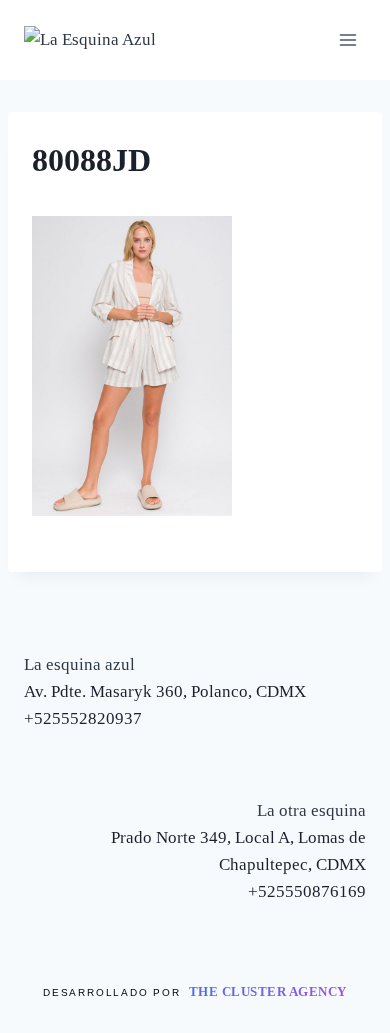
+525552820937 (83, 718)
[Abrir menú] (347, 39)
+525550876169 (307, 891)
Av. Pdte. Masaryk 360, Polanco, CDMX (165, 691)
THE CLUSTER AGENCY (268, 991)
